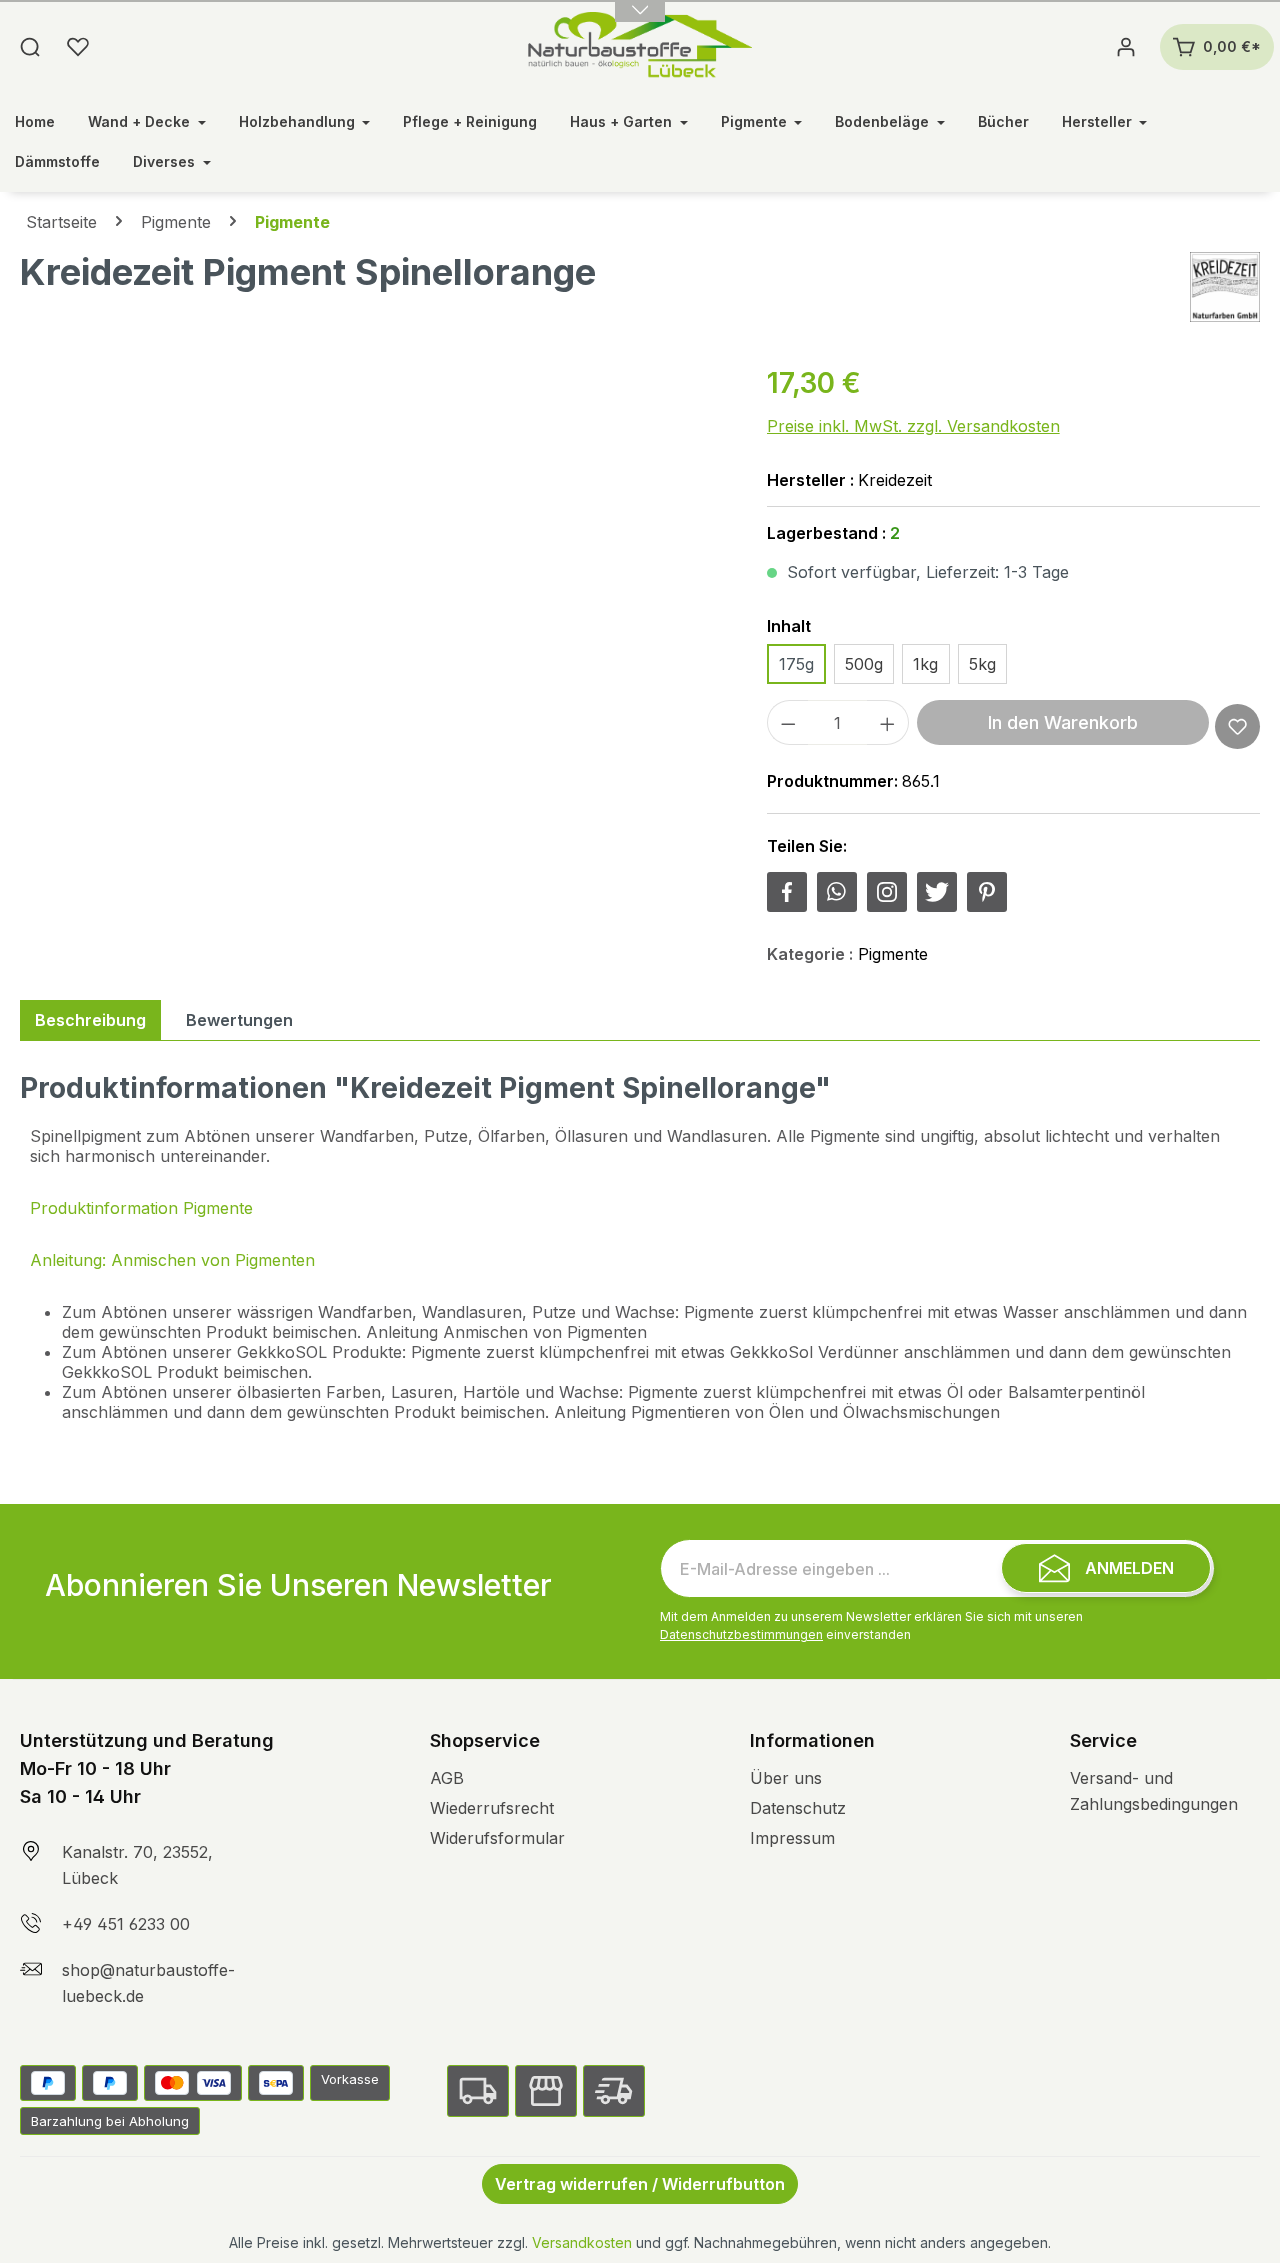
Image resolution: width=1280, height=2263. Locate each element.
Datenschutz (798, 1808)
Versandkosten (582, 2242)
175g (796, 664)
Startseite (61, 222)
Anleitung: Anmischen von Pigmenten (172, 1260)
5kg (982, 664)
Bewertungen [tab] (239, 1020)
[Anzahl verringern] (788, 722)
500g (864, 664)
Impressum (792, 1838)
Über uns (786, 1778)
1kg (925, 664)
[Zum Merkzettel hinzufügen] (1237, 726)
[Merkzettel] (78, 47)
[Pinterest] (987, 892)
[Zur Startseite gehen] (640, 47)
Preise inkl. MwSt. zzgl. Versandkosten (913, 426)
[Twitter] (937, 892)
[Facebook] (787, 892)
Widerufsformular (497, 1838)
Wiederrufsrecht (492, 1808)
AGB (447, 1778)
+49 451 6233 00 (126, 1924)
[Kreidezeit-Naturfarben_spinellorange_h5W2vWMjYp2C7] (373, 577)
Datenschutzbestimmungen (741, 1634)
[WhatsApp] (837, 892)
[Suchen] (30, 47)
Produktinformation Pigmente (141, 1208)
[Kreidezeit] (1225, 287)
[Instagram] (887, 892)
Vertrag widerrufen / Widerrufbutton (640, 2184)
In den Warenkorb (1063, 722)
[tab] (90, 1020)
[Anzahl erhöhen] (888, 722)
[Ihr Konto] (1126, 47)
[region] (373, 577)
